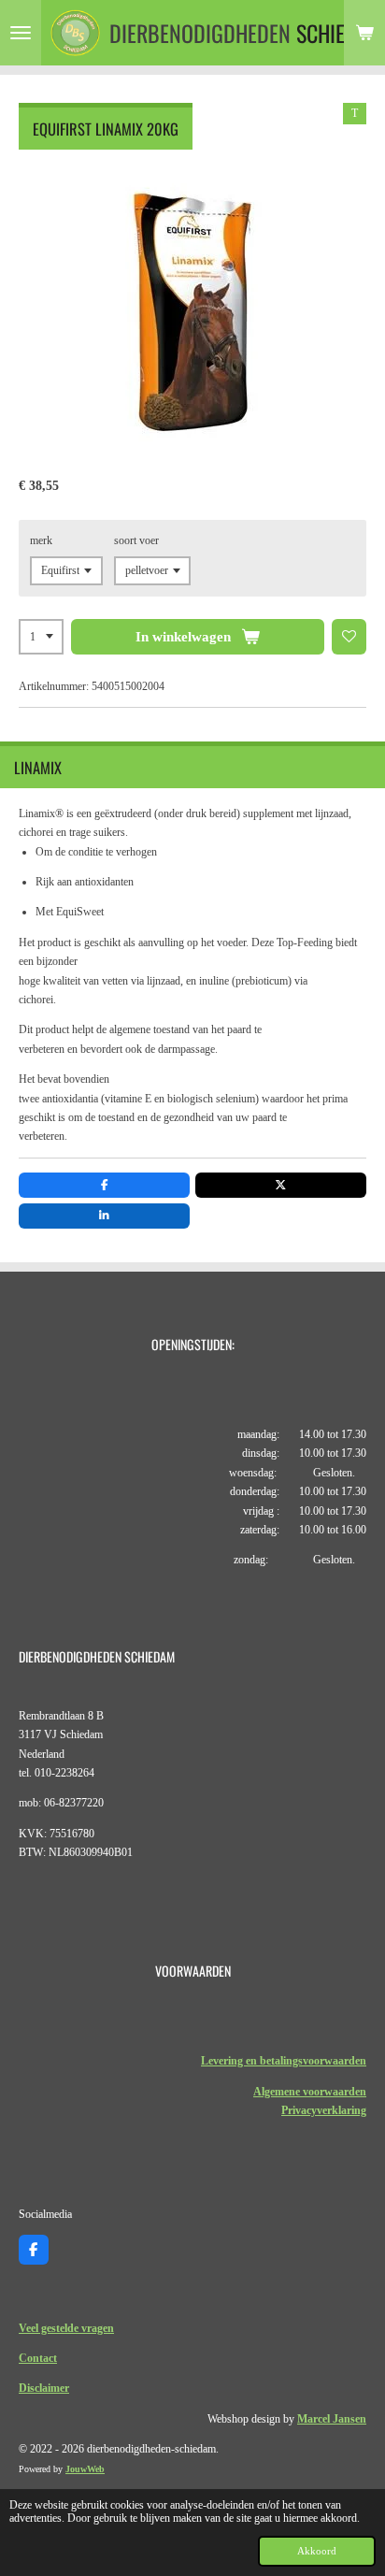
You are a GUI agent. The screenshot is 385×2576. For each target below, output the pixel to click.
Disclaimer (44, 2388)
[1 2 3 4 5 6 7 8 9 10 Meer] (41, 637)
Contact (38, 2358)
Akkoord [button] (317, 2551)
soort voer (136, 540)
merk (41, 540)
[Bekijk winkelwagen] (364, 33)
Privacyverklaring (324, 2110)
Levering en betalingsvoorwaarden (284, 2061)
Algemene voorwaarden (310, 2092)
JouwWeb (85, 2469)
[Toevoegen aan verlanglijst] (349, 637)
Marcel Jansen (332, 2419)
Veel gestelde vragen (66, 2328)
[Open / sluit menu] (21, 33)
